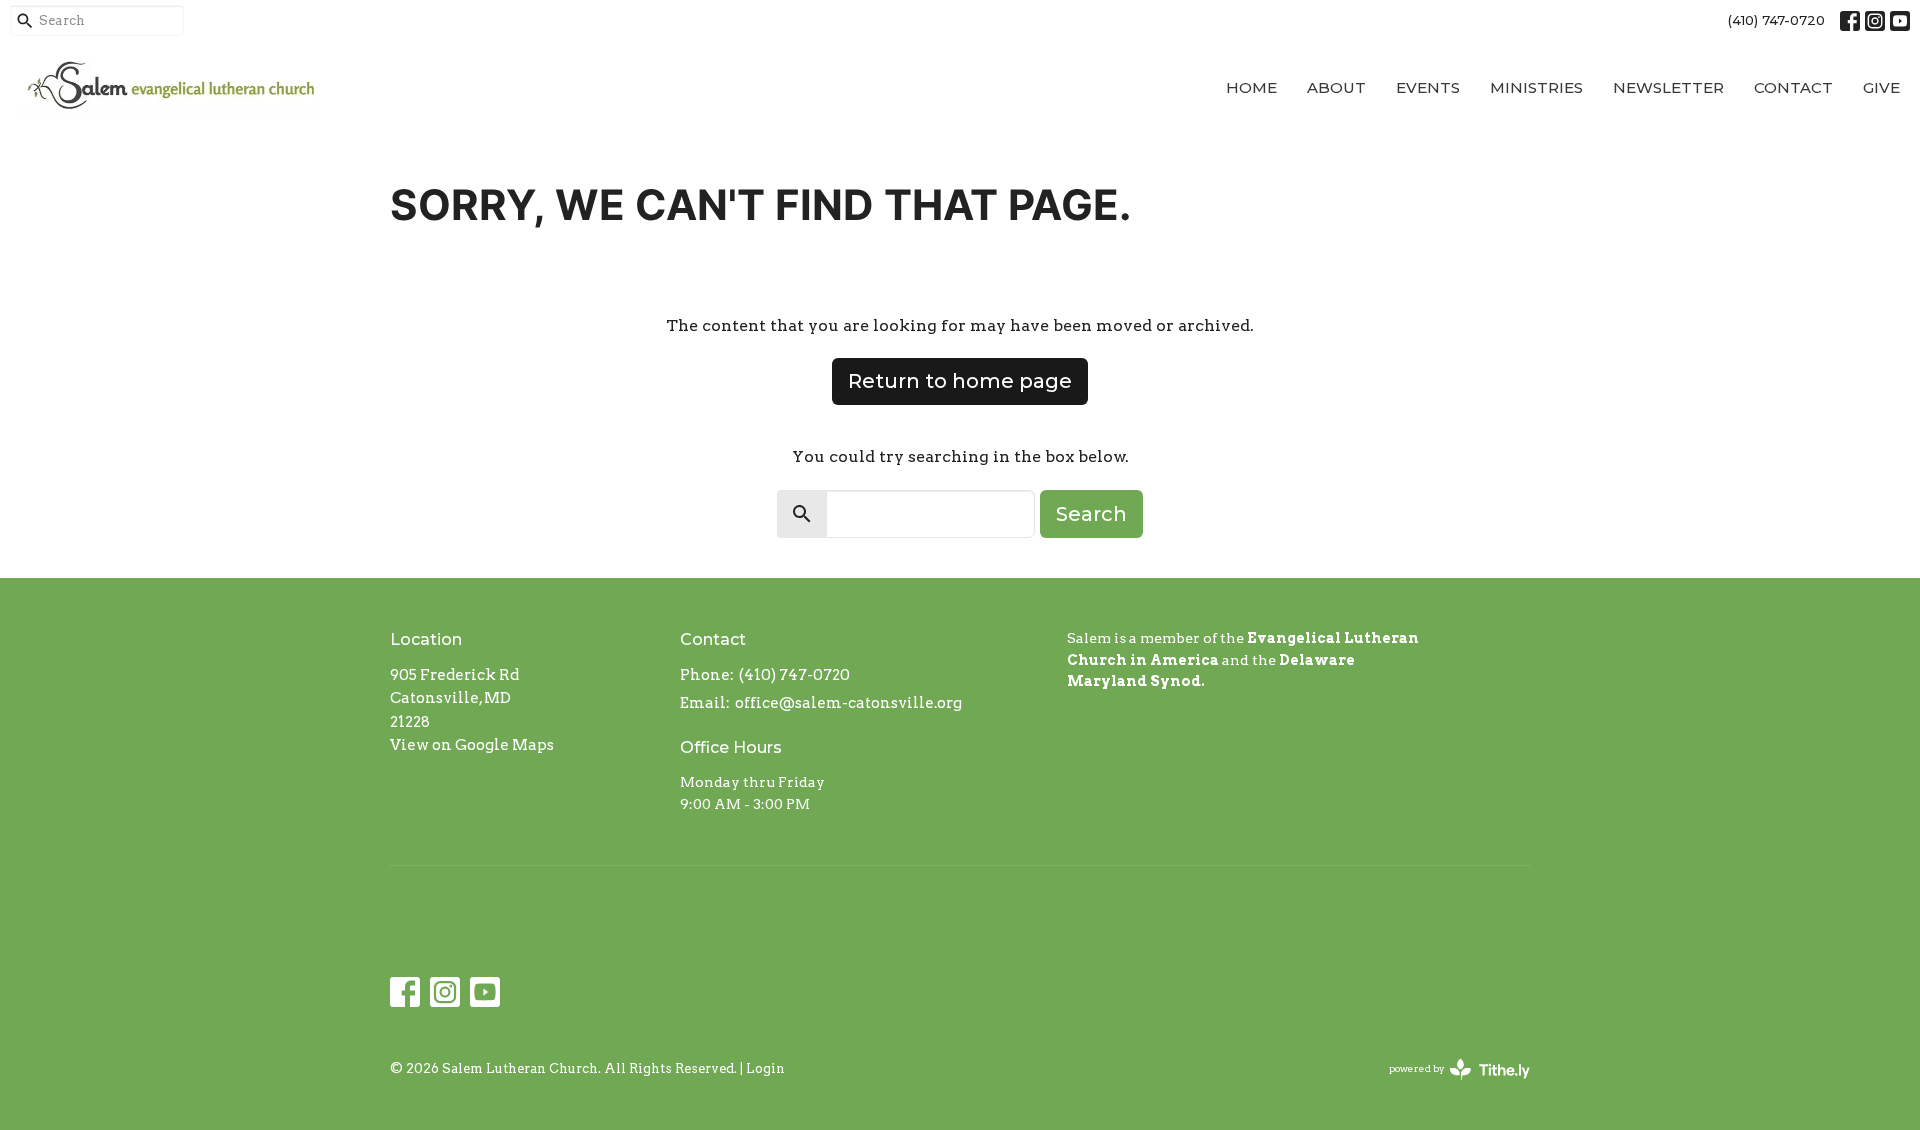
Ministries (1536, 87)
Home (1251, 87)
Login (765, 1068)
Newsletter (1668, 87)
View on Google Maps (472, 745)
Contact (1793, 87)
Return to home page (960, 381)
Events (1428, 87)
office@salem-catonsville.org (848, 703)
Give (1881, 87)
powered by (1449, 1085)
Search (1091, 514)
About (1336, 87)
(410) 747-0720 (1776, 20)
